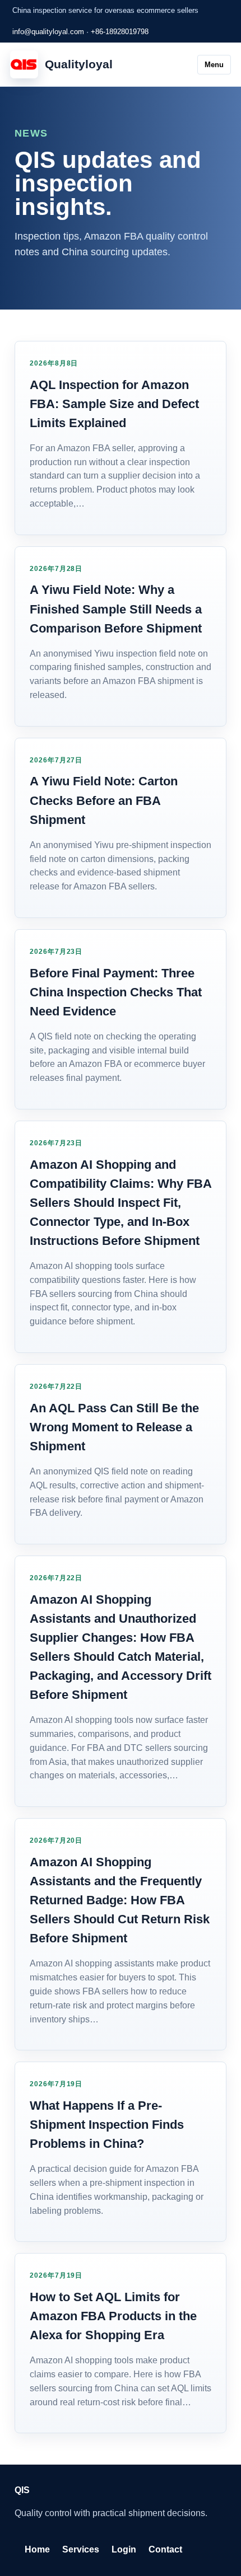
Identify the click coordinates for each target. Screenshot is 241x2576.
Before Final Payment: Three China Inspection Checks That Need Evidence (116, 992)
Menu (214, 65)
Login (124, 2549)
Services (81, 2549)
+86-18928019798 (120, 32)
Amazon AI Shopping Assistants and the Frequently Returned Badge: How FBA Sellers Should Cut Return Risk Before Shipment (120, 1900)
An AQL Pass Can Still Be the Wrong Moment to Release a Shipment (114, 1427)
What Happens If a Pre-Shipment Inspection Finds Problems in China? (107, 2125)
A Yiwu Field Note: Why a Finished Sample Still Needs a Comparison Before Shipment (116, 609)
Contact (165, 2549)
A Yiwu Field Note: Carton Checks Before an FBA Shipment (104, 800)
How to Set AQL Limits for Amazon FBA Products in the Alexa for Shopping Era (113, 2316)
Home (37, 2549)
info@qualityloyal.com (48, 32)
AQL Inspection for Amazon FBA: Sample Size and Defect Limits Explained (114, 404)
